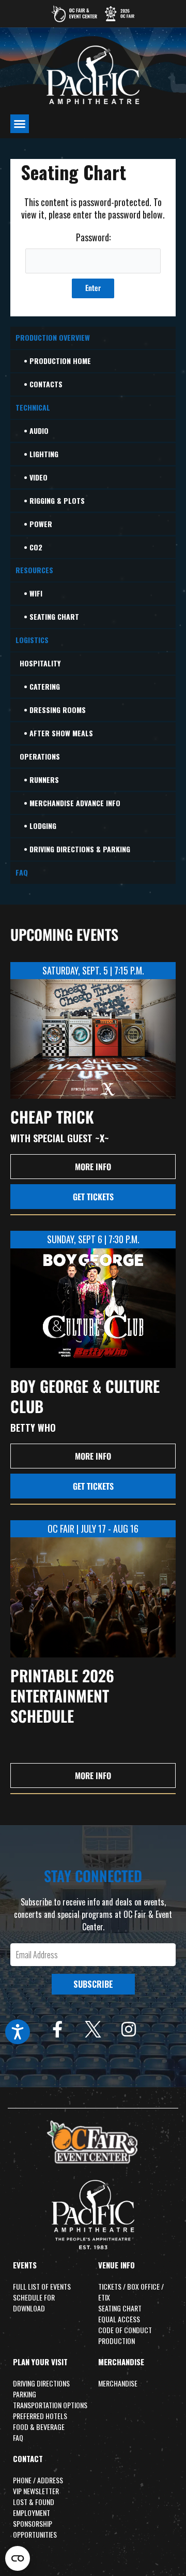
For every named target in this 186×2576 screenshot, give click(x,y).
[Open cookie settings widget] (18, 2558)
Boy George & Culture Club (85, 1396)
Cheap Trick (52, 1117)
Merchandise (121, 2362)
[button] (20, 124)
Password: (93, 237)
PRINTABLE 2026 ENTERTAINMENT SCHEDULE (62, 1695)
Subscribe (93, 1984)
